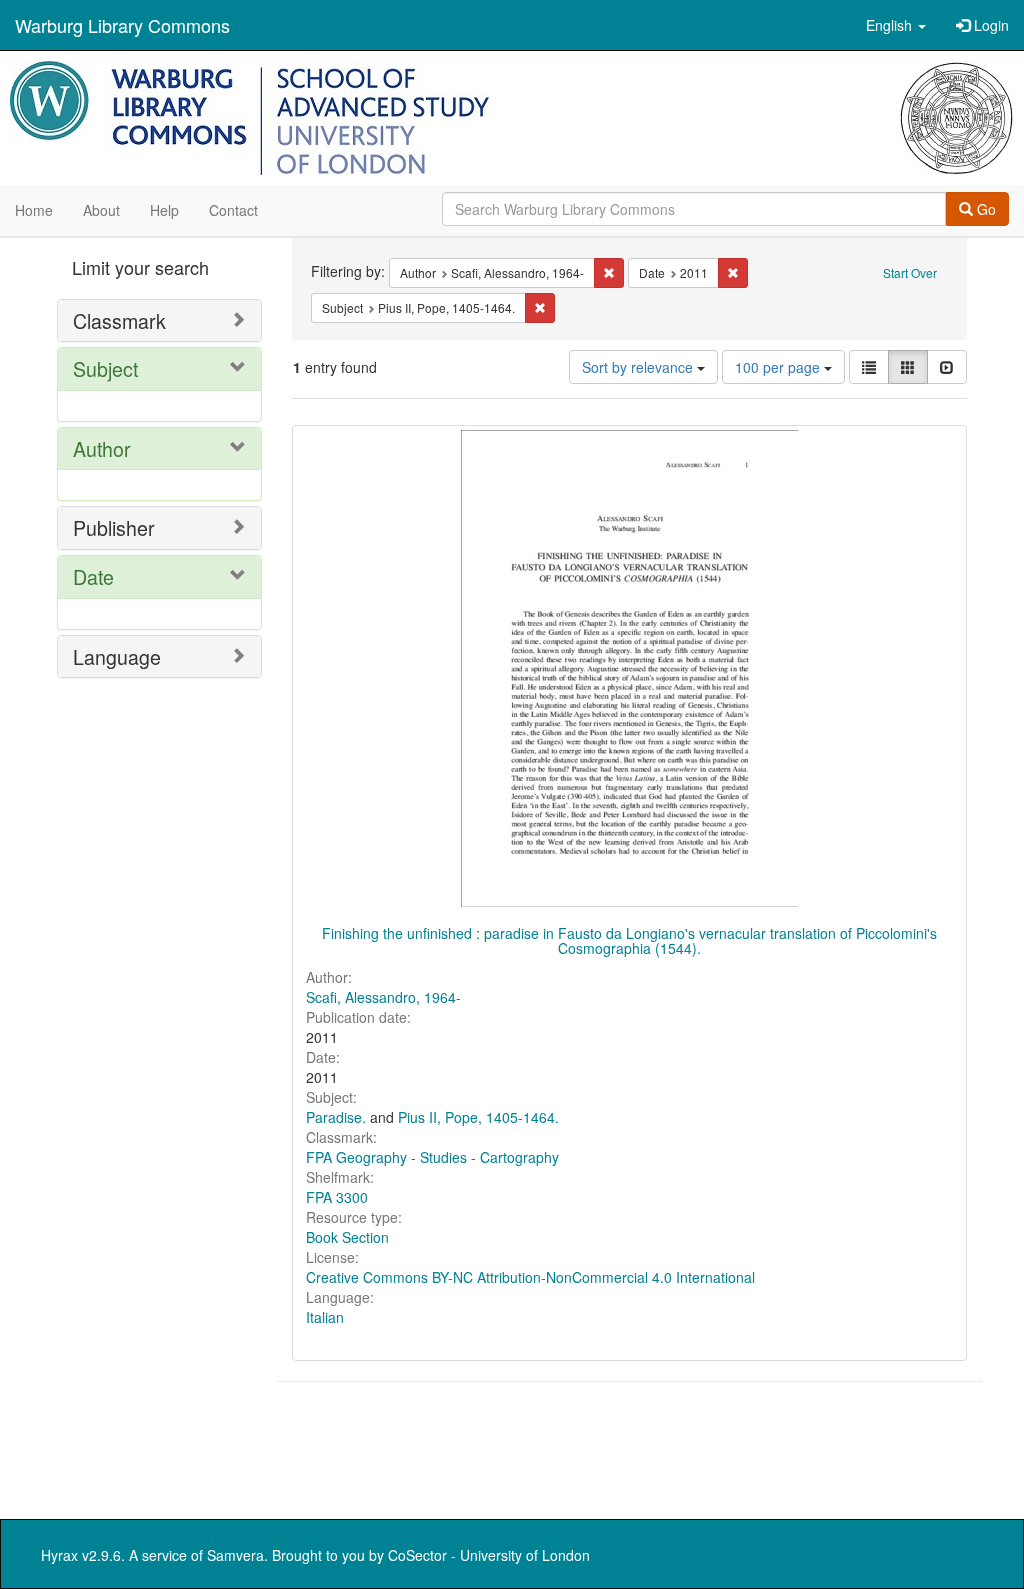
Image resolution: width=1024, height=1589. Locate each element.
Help (164, 210)
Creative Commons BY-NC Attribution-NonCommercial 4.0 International (530, 1277)
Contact (233, 210)
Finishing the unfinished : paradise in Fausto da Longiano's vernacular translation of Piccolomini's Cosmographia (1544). (629, 940)
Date (93, 576)
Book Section (347, 1237)
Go (984, 209)
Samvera (235, 1555)
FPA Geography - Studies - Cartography (432, 1157)
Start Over (910, 272)
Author (102, 448)
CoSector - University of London (489, 1555)
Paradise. (336, 1117)
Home (34, 210)
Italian (325, 1317)
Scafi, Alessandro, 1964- (383, 997)
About (101, 210)
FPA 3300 (337, 1197)
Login (989, 25)
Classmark (119, 320)
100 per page (779, 367)
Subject (105, 368)
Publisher (114, 527)
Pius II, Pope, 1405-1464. (478, 1117)
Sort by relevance (639, 367)
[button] (896, 25)
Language (117, 656)
